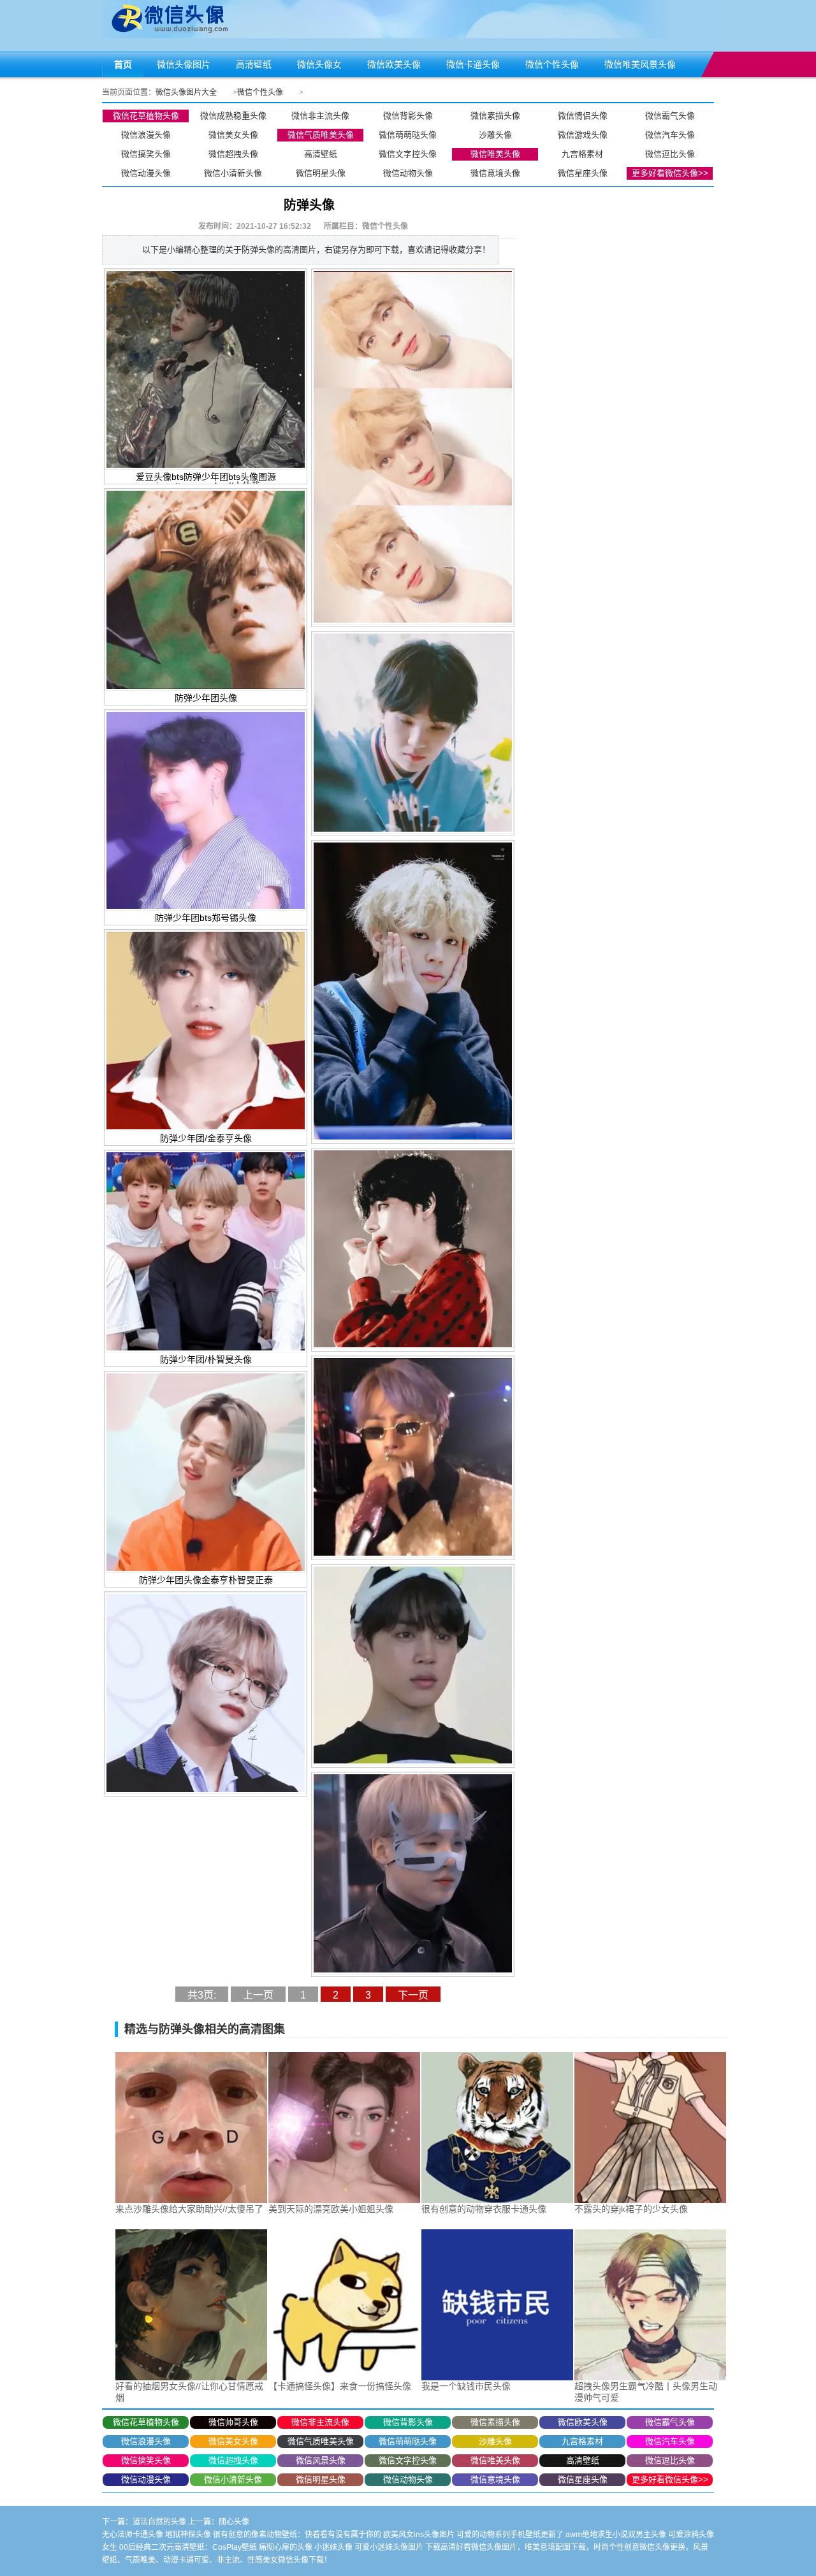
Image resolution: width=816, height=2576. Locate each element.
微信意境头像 (495, 173)
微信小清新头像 (233, 173)
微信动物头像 (408, 173)
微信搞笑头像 (146, 154)
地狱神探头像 (188, 2535)
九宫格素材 (582, 154)
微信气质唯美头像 (321, 135)
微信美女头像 (233, 135)
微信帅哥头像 (233, 2422)
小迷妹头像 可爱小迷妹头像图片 (369, 2547)
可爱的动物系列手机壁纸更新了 (510, 2535)
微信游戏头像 (583, 135)
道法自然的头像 (159, 2522)
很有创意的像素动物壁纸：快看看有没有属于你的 (297, 2535)
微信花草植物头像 (146, 116)
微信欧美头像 (583, 2422)
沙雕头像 (495, 135)
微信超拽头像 (233, 154)
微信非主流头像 (320, 116)
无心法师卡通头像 (133, 2535)
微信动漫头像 (146, 173)
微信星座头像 (583, 173)
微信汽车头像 (670, 135)
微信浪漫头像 (146, 135)
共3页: (202, 1995)
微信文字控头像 (408, 154)
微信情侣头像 (583, 116)
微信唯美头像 (495, 154)
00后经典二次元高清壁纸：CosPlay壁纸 (188, 2547)
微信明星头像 (321, 173)
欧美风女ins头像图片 (419, 2535)
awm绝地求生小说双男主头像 (616, 2535)
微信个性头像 (260, 92)
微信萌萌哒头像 (408, 135)
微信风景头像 (321, 2460)
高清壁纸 (321, 154)
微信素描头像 (495, 116)
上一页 (258, 1995)
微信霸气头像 (670, 116)
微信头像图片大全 (186, 92)
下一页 (413, 1995)
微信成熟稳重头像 (233, 116)
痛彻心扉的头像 (286, 2547)
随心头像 (234, 2522)
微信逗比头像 (670, 154)
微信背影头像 (408, 116)
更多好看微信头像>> (670, 173)
